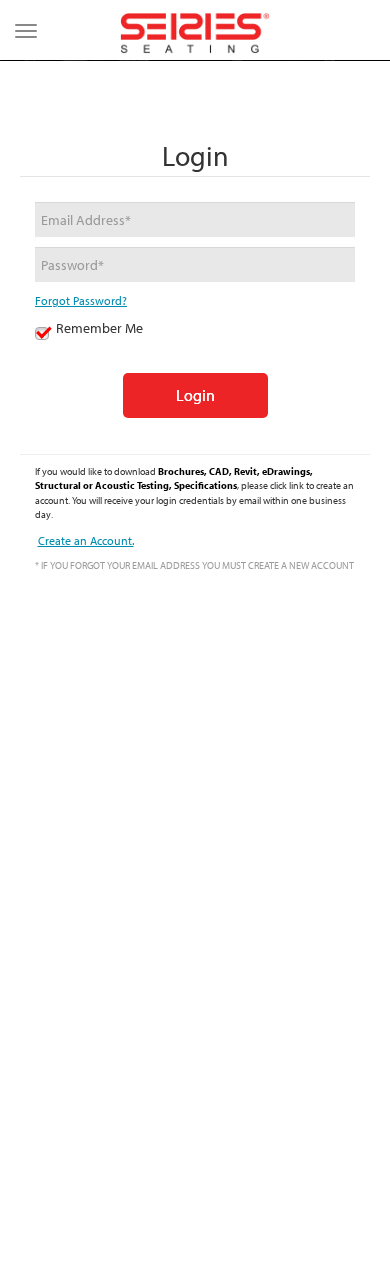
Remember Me (99, 328)
